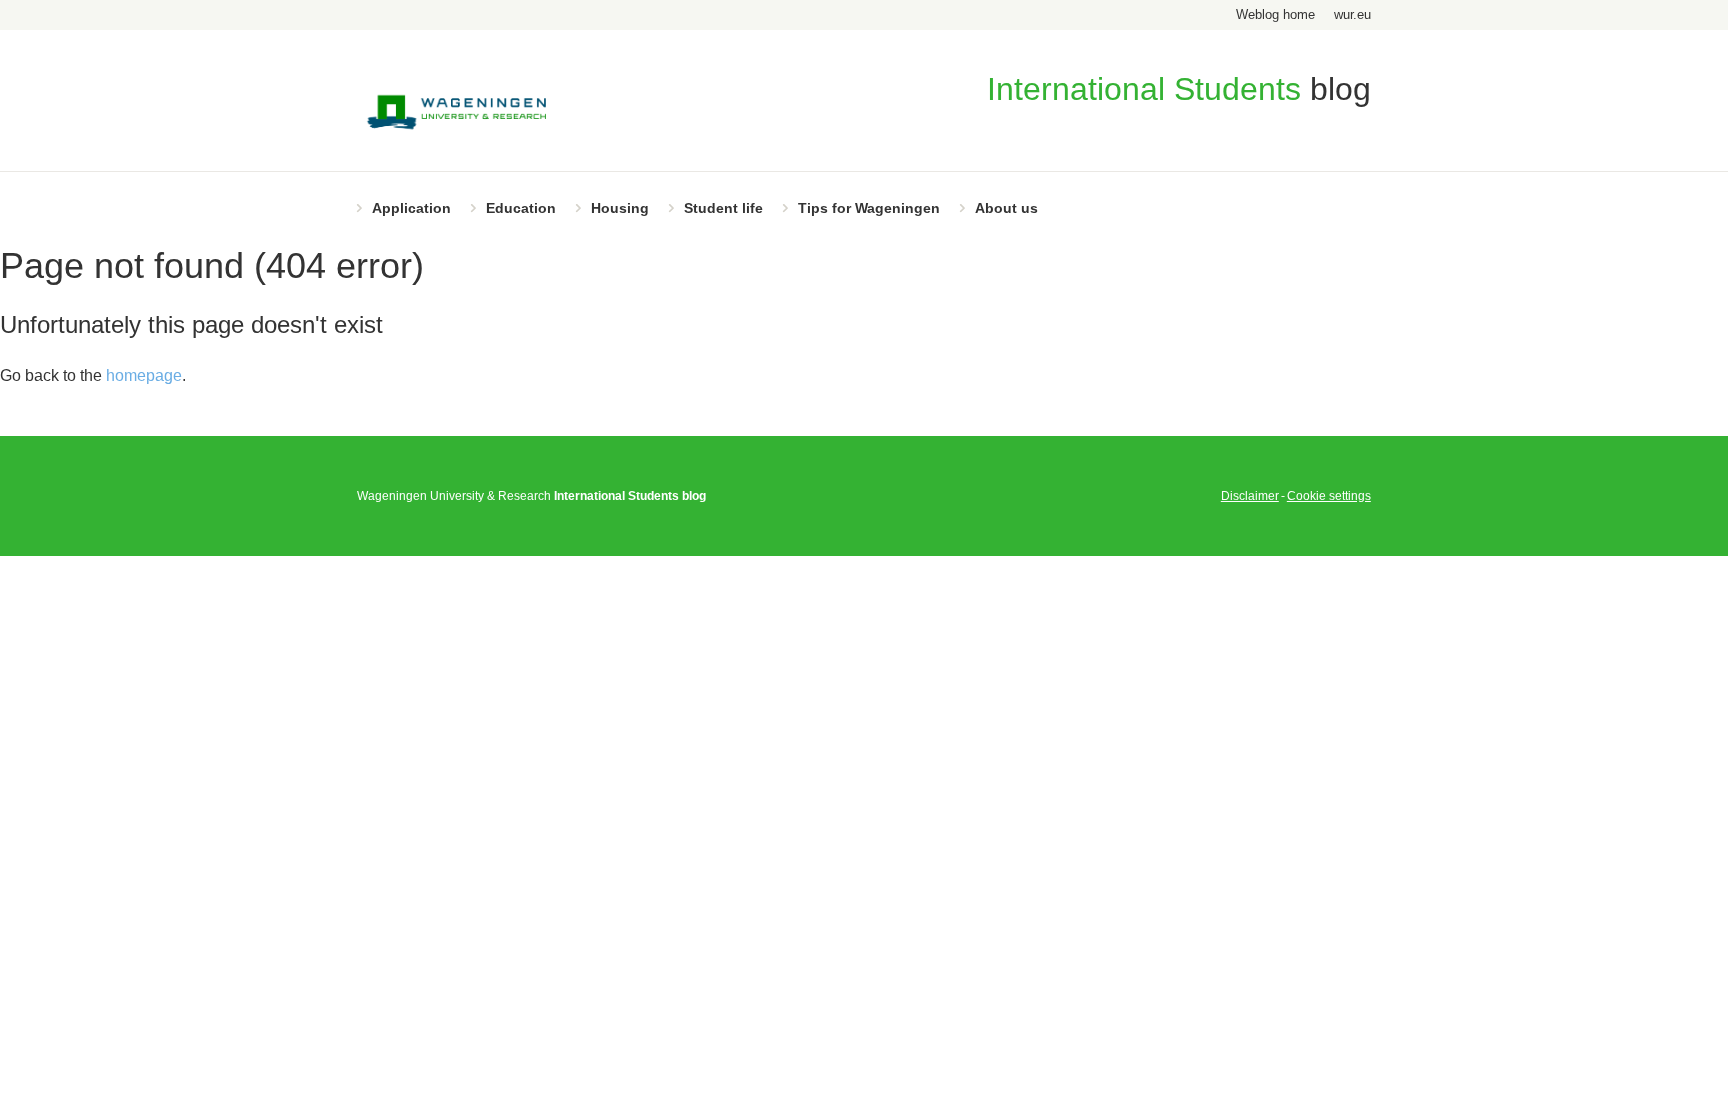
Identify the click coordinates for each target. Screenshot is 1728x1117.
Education (521, 208)
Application (411, 208)
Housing (620, 208)
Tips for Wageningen (869, 208)
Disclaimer (1250, 496)
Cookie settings (1329, 496)
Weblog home (1275, 14)
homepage (144, 375)
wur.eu (1352, 14)
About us (1006, 208)
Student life (723, 208)
